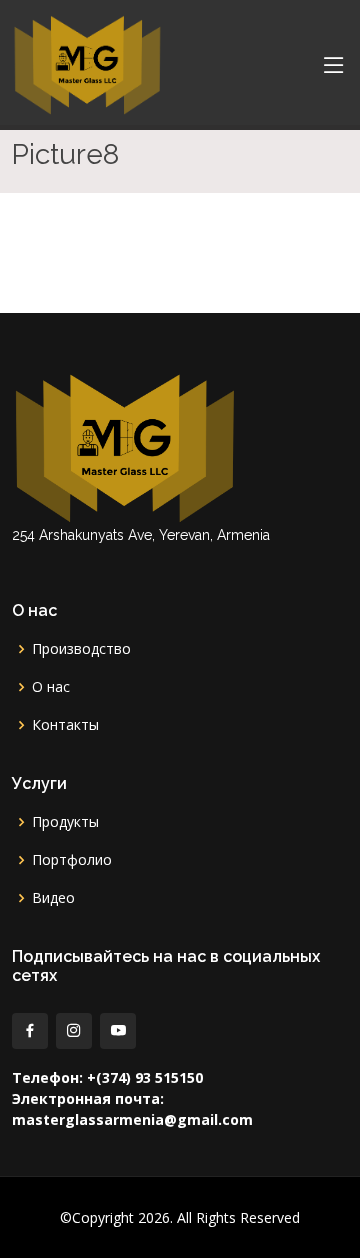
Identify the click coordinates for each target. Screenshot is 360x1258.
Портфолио (72, 860)
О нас (51, 687)
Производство (81, 649)
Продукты (65, 822)
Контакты (65, 725)
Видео (53, 898)
